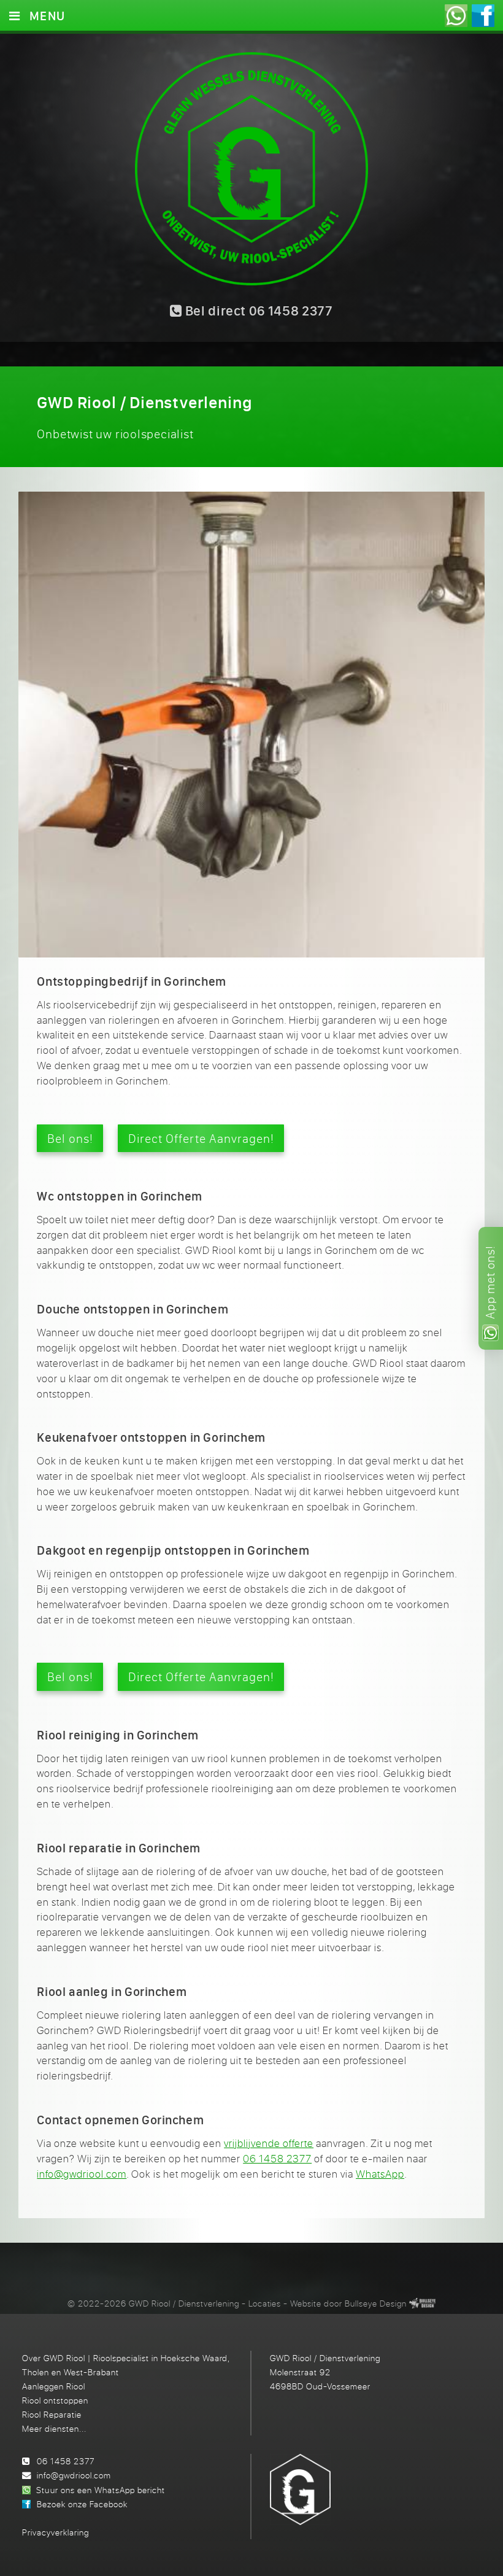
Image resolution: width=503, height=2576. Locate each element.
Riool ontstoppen (55, 2400)
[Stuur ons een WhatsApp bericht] (456, 16)
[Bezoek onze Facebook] (483, 16)
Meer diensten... (54, 2428)
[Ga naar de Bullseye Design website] (422, 2303)
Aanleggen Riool (54, 2386)
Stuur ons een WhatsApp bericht (100, 2490)
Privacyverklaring (56, 2532)
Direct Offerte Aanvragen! (201, 1138)
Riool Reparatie (52, 2414)
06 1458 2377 (277, 2159)
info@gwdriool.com (82, 2174)
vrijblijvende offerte (269, 2143)
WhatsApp (380, 2174)
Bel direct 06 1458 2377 (258, 311)
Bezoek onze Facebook (82, 2504)
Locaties (265, 2303)
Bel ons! (70, 1138)
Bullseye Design (376, 2303)
